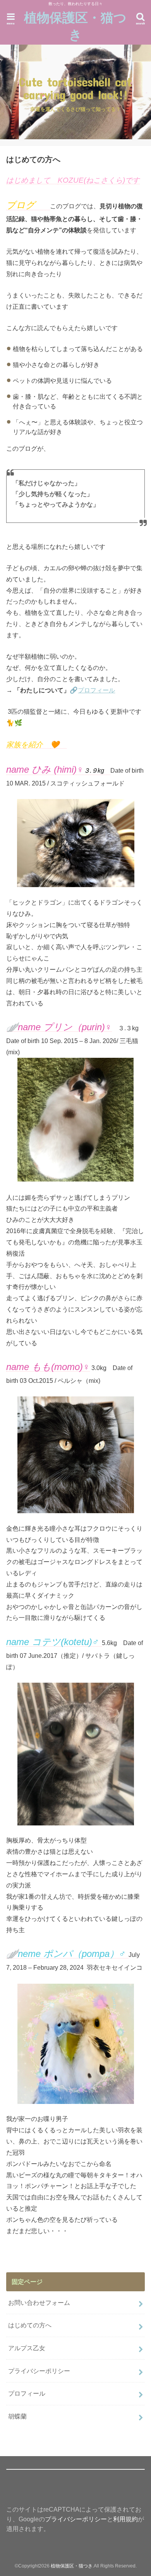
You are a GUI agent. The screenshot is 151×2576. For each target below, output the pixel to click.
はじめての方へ (30, 2325)
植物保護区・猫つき (75, 26)
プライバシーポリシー (39, 2371)
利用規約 (125, 2519)
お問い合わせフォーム (39, 2303)
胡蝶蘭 (17, 2416)
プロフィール (96, 690)
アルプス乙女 (27, 2348)
